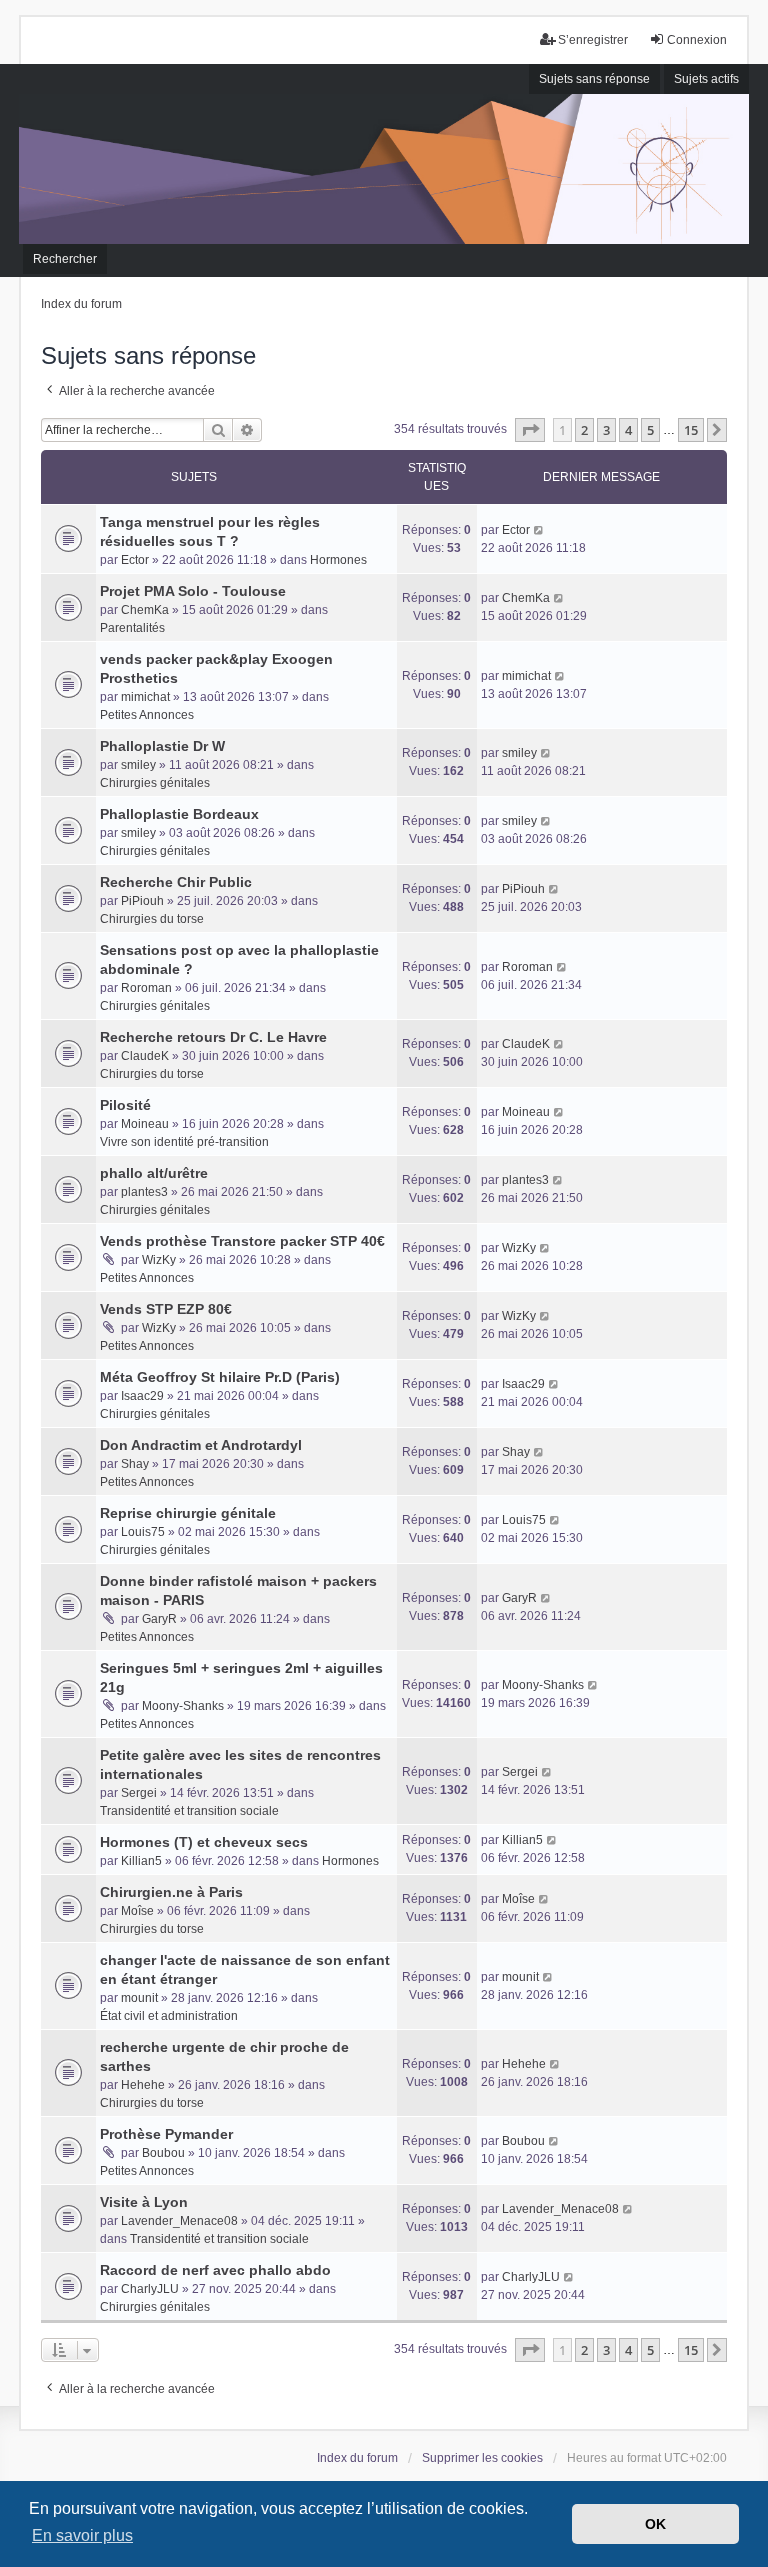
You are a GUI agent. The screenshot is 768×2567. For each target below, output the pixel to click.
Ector (135, 560)
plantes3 (144, 1192)
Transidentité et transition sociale (189, 1811)
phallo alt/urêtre (154, 1173)
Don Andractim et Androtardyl (201, 1445)
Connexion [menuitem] (697, 40)
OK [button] (655, 2524)
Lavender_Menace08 (179, 2221)
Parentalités (132, 628)
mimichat (145, 697)
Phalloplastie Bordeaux (179, 814)
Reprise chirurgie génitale (188, 1513)
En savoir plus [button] (82, 2535)
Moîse (137, 1911)
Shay (135, 1464)
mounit (139, 1998)
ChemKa (145, 610)
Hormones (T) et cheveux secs (204, 1842)
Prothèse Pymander (166, 2134)
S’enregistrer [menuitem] (593, 40)
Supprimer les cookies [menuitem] (482, 2458)
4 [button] (628, 430)
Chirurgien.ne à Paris (171, 1892)
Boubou (163, 2153)
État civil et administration (169, 2016)
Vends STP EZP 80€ (166, 1309)
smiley (138, 765)
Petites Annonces (147, 715)
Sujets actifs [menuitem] (706, 79)
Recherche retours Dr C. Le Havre (213, 1037)
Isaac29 (142, 1396)
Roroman (146, 988)
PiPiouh (142, 901)
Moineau (145, 1124)
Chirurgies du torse (152, 919)
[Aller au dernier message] (539, 530)
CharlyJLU (150, 2289)
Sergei (139, 1793)
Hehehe (143, 2085)
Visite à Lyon (144, 2202)
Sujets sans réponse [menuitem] (594, 79)
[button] (530, 430)
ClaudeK (145, 1056)
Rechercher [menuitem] (65, 259)
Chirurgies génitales (155, 783)
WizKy (159, 1260)
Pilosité (125, 1105)
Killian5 (141, 1861)
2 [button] (584, 430)
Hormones (338, 560)
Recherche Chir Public (176, 882)
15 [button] (691, 430)
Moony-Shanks (183, 1706)
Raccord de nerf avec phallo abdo (215, 2270)
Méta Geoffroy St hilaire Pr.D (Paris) (220, 1377)
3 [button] (606, 430)
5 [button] (650, 430)
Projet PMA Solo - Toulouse (193, 591)
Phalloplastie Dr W (162, 746)
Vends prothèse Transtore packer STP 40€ (242, 1241)
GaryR (159, 1619)
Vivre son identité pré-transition (184, 1142)
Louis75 (143, 1532)
